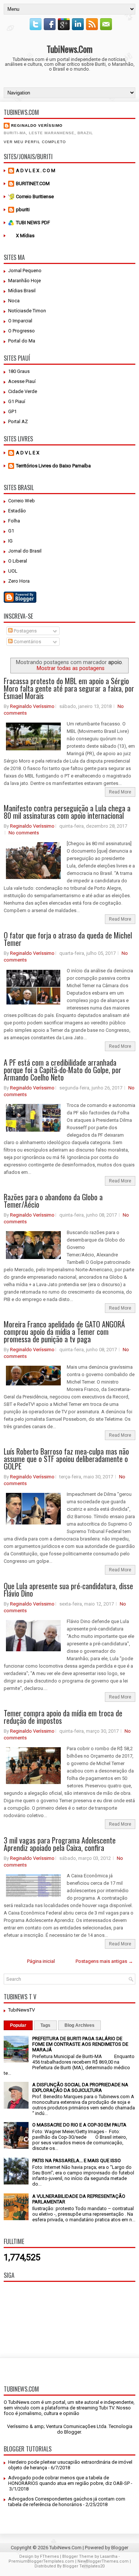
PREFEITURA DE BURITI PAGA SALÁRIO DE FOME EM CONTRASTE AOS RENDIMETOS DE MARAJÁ (80, 2044)
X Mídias (25, 236)
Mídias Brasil (22, 291)
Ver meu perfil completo (35, 142)
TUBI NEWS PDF (33, 223)
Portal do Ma (22, 341)
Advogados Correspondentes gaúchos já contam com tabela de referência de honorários (67, 2502)
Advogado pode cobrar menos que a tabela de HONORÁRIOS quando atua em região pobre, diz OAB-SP (69, 2480)
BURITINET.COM (33, 183)
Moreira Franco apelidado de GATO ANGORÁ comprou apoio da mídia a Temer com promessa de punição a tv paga (64, 1332)
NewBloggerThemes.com (103, 2561)
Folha (14, 521)
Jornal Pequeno (25, 271)
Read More (120, 792)
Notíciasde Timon (27, 311)
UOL (13, 571)
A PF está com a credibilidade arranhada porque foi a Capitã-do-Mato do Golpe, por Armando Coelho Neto (62, 1070)
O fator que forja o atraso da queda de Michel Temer (68, 939)
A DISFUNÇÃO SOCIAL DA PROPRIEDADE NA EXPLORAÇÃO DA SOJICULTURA (80, 2087)
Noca (14, 301)
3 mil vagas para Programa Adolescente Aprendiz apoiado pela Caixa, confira (60, 1844)
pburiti (23, 210)
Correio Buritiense (35, 197)
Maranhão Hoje (24, 281)
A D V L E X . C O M (36, 170)
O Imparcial (20, 321)
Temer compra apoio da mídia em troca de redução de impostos (63, 1717)
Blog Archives (80, 2025)
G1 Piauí (17, 401)
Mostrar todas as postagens (71, 668)
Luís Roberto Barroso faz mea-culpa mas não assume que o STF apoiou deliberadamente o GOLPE (66, 1459)
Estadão (17, 511)
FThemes (49, 2556)
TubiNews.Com (70, 49)
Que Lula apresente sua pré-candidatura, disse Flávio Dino (68, 1590)
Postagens (25, 631)
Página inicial (41, 1961)
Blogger (72, 2432)
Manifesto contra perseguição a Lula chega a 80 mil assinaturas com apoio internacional (67, 812)
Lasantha (109, 2556)
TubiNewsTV (21, 2010)
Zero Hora (19, 581)
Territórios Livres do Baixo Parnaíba (53, 466)
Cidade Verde (23, 391)
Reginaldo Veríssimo (37, 125)
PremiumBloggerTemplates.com (41, 2561)
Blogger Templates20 (84, 2566)
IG (10, 541)
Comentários (27, 642)
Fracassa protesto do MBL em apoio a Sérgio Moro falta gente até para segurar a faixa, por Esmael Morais (69, 688)
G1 (11, 531)
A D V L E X (28, 453)
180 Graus (19, 371)
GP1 (12, 411)
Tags (45, 2025)
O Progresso (21, 331)
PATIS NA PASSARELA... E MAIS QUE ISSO (77, 2160)
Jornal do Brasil (25, 551)
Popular (18, 2025)
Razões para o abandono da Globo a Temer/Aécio (53, 1201)
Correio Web (21, 501)
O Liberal (18, 561)
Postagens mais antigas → (104, 1961)
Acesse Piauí (22, 381)
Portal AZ (18, 421)
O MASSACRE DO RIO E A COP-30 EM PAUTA (79, 2125)
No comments (24, 833)
